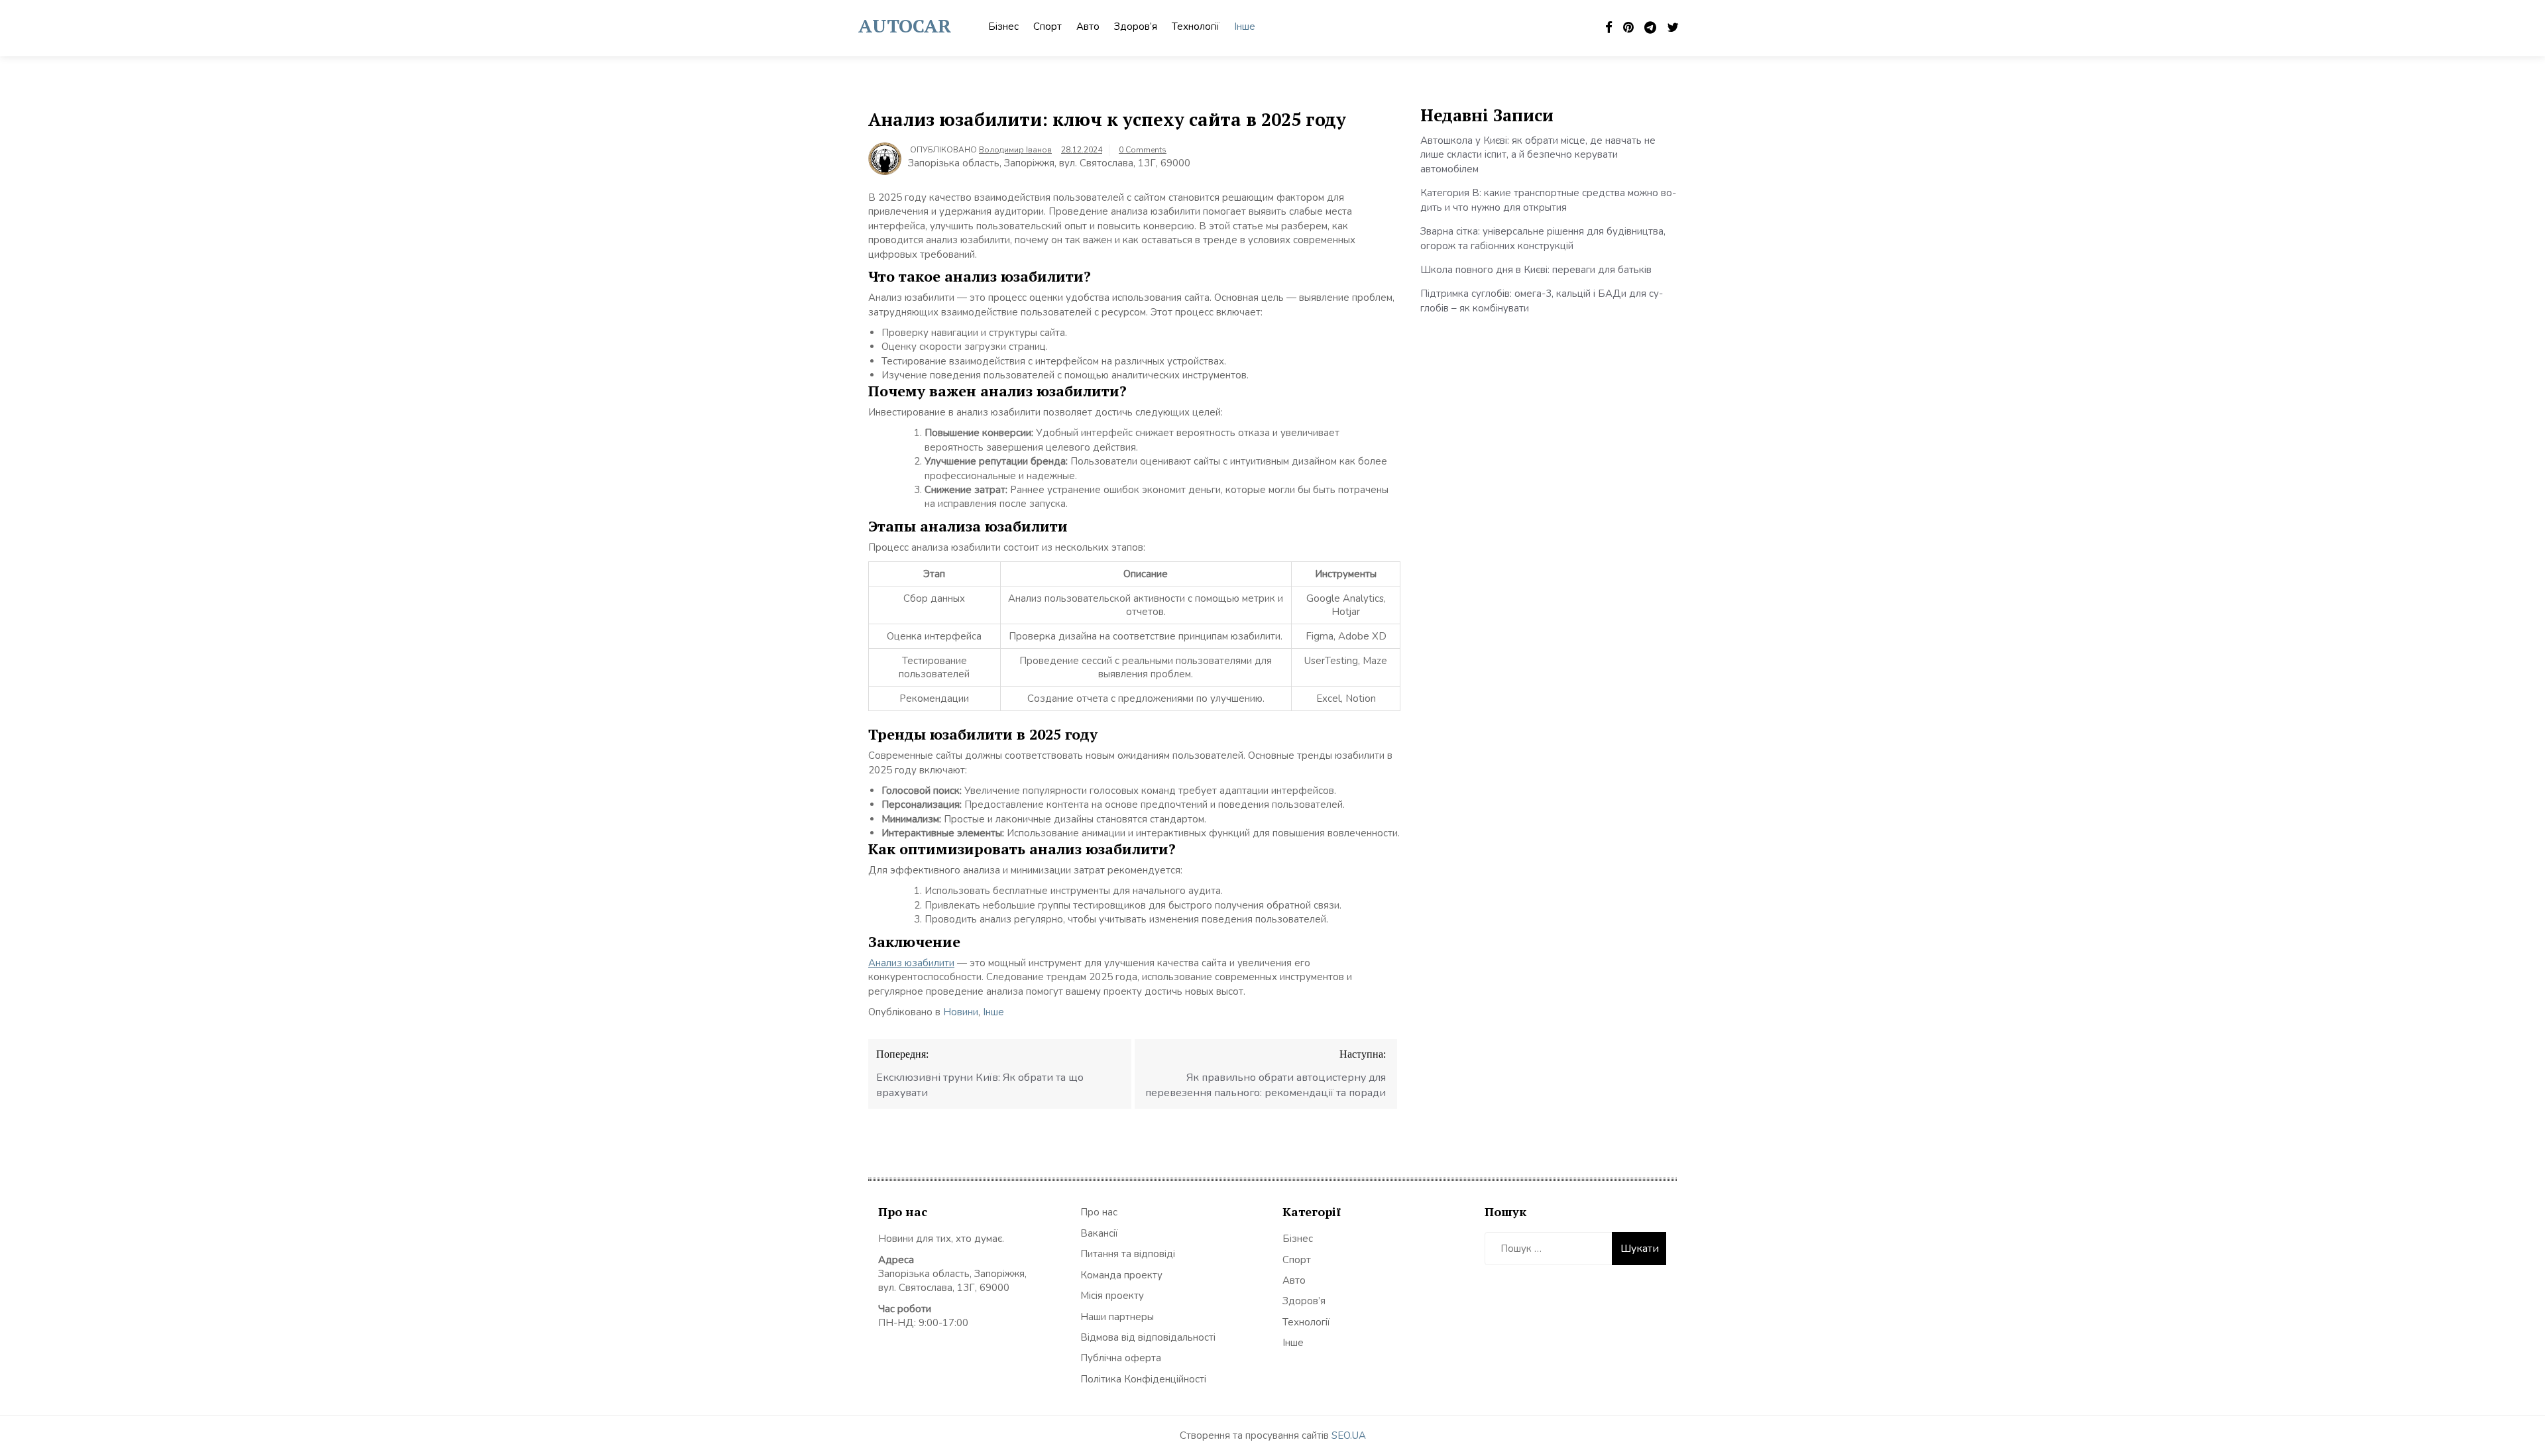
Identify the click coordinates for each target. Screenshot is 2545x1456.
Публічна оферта (1121, 1358)
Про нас (1099, 1212)
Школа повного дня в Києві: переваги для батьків (1536, 270)
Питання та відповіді (1128, 1254)
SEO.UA (1349, 1435)
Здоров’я (1136, 27)
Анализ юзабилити (911, 963)
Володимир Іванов (1015, 150)
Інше (1245, 27)
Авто (1088, 27)
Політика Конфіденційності (1143, 1379)
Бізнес (1003, 27)
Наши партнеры (1117, 1317)
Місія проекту (1112, 1296)
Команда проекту (1121, 1275)
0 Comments (1143, 150)
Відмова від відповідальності (1148, 1337)
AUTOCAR (905, 26)
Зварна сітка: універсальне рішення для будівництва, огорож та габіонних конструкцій (1543, 238)
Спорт (1047, 27)
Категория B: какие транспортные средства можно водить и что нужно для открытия (1548, 200)
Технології (1196, 27)
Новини (961, 1012)
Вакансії (1099, 1233)
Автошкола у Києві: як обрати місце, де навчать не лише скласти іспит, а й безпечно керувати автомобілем (1538, 155)
